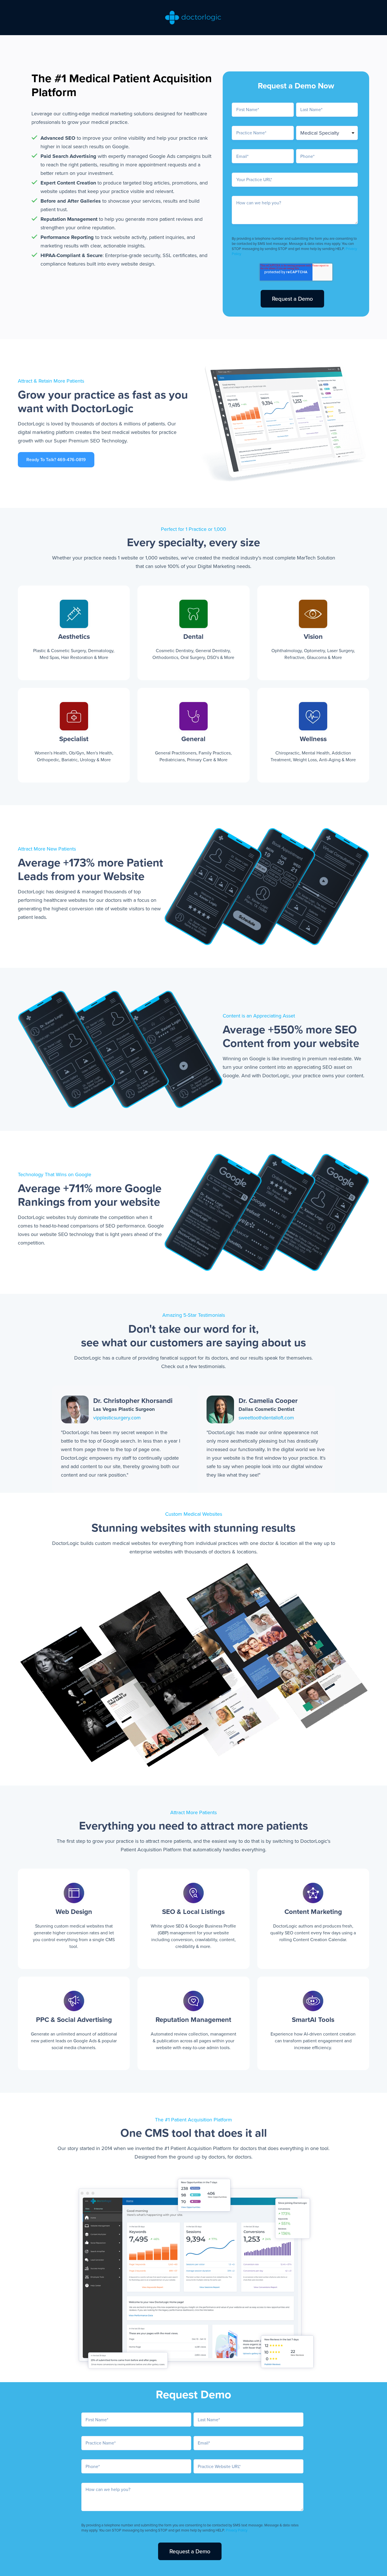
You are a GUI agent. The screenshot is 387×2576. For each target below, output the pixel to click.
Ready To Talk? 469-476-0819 (56, 460)
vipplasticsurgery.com (117, 1418)
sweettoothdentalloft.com (266, 1418)
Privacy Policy (237, 2530)
